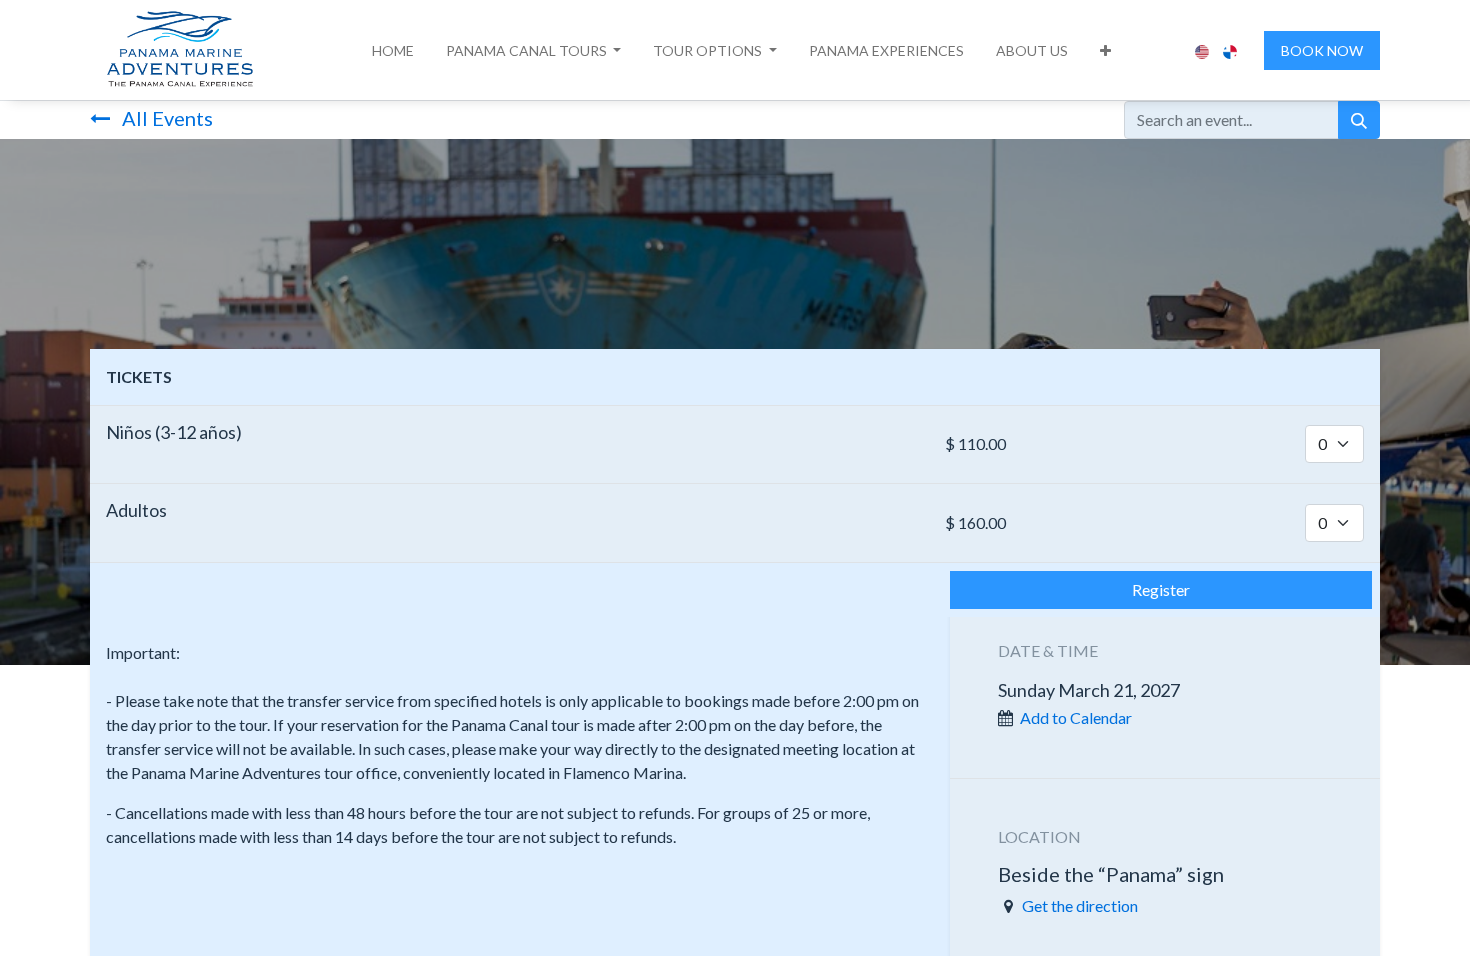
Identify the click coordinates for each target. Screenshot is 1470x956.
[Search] (1359, 120)
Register (1161, 589)
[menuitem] (393, 50)
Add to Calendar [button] (1076, 717)
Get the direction (1080, 905)
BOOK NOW (1322, 50)
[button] (534, 50)
